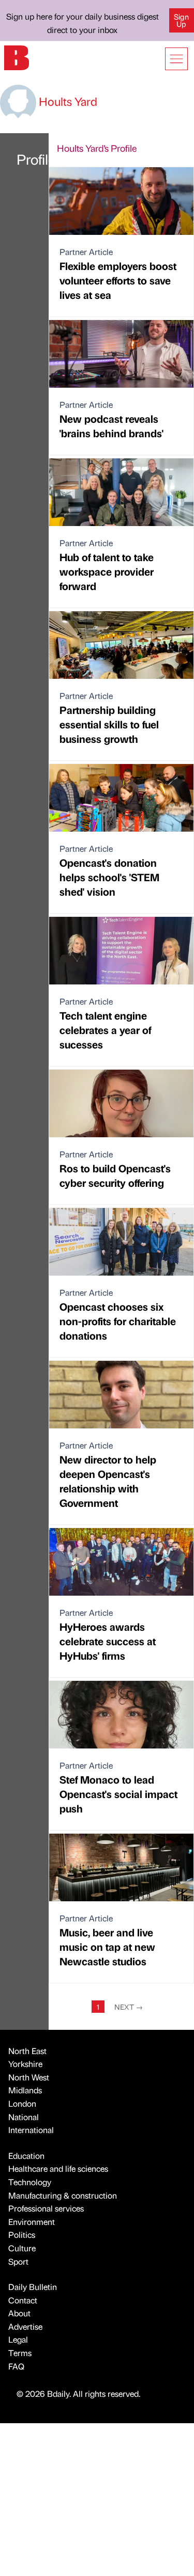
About (19, 2313)
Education (26, 2156)
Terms (20, 2353)
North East (27, 2051)
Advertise (25, 2326)
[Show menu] (176, 59)
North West (29, 2077)
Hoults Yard (67, 101)
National (24, 2117)
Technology (30, 2182)
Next (129, 2007)
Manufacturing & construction (63, 2195)
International (31, 2130)
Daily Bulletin (33, 2287)
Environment (32, 2222)
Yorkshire (25, 2064)
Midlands (25, 2090)
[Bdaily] (17, 57)
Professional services (46, 2208)
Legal (18, 2339)
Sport (18, 2261)
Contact (23, 2300)
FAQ (16, 2366)
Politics (22, 2235)
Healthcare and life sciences (58, 2168)
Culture (22, 2248)
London (22, 2103)
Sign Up (181, 20)
